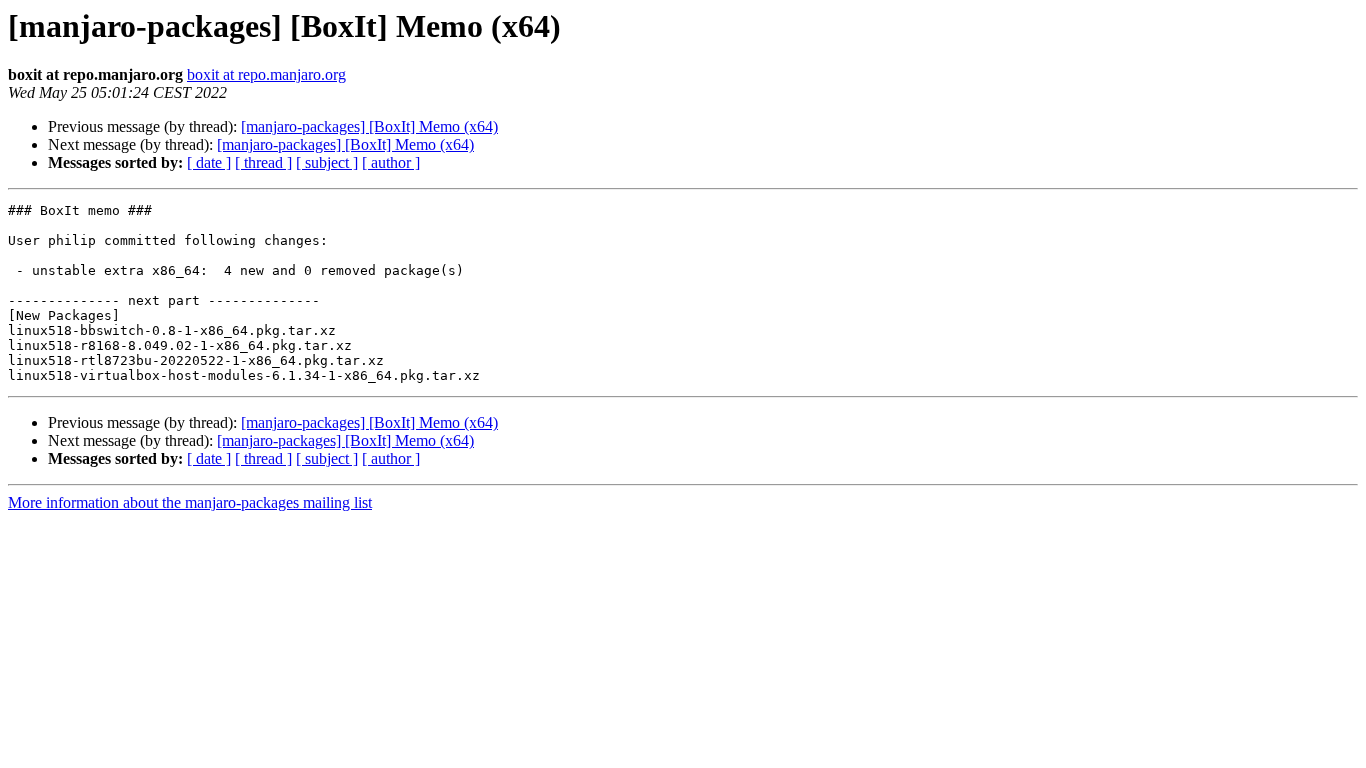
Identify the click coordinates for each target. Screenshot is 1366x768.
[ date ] (209, 162)
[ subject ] (327, 162)
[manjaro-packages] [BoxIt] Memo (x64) (369, 126)
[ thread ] (263, 162)
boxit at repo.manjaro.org (266, 74)
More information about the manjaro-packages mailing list (190, 502)
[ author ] (391, 162)
